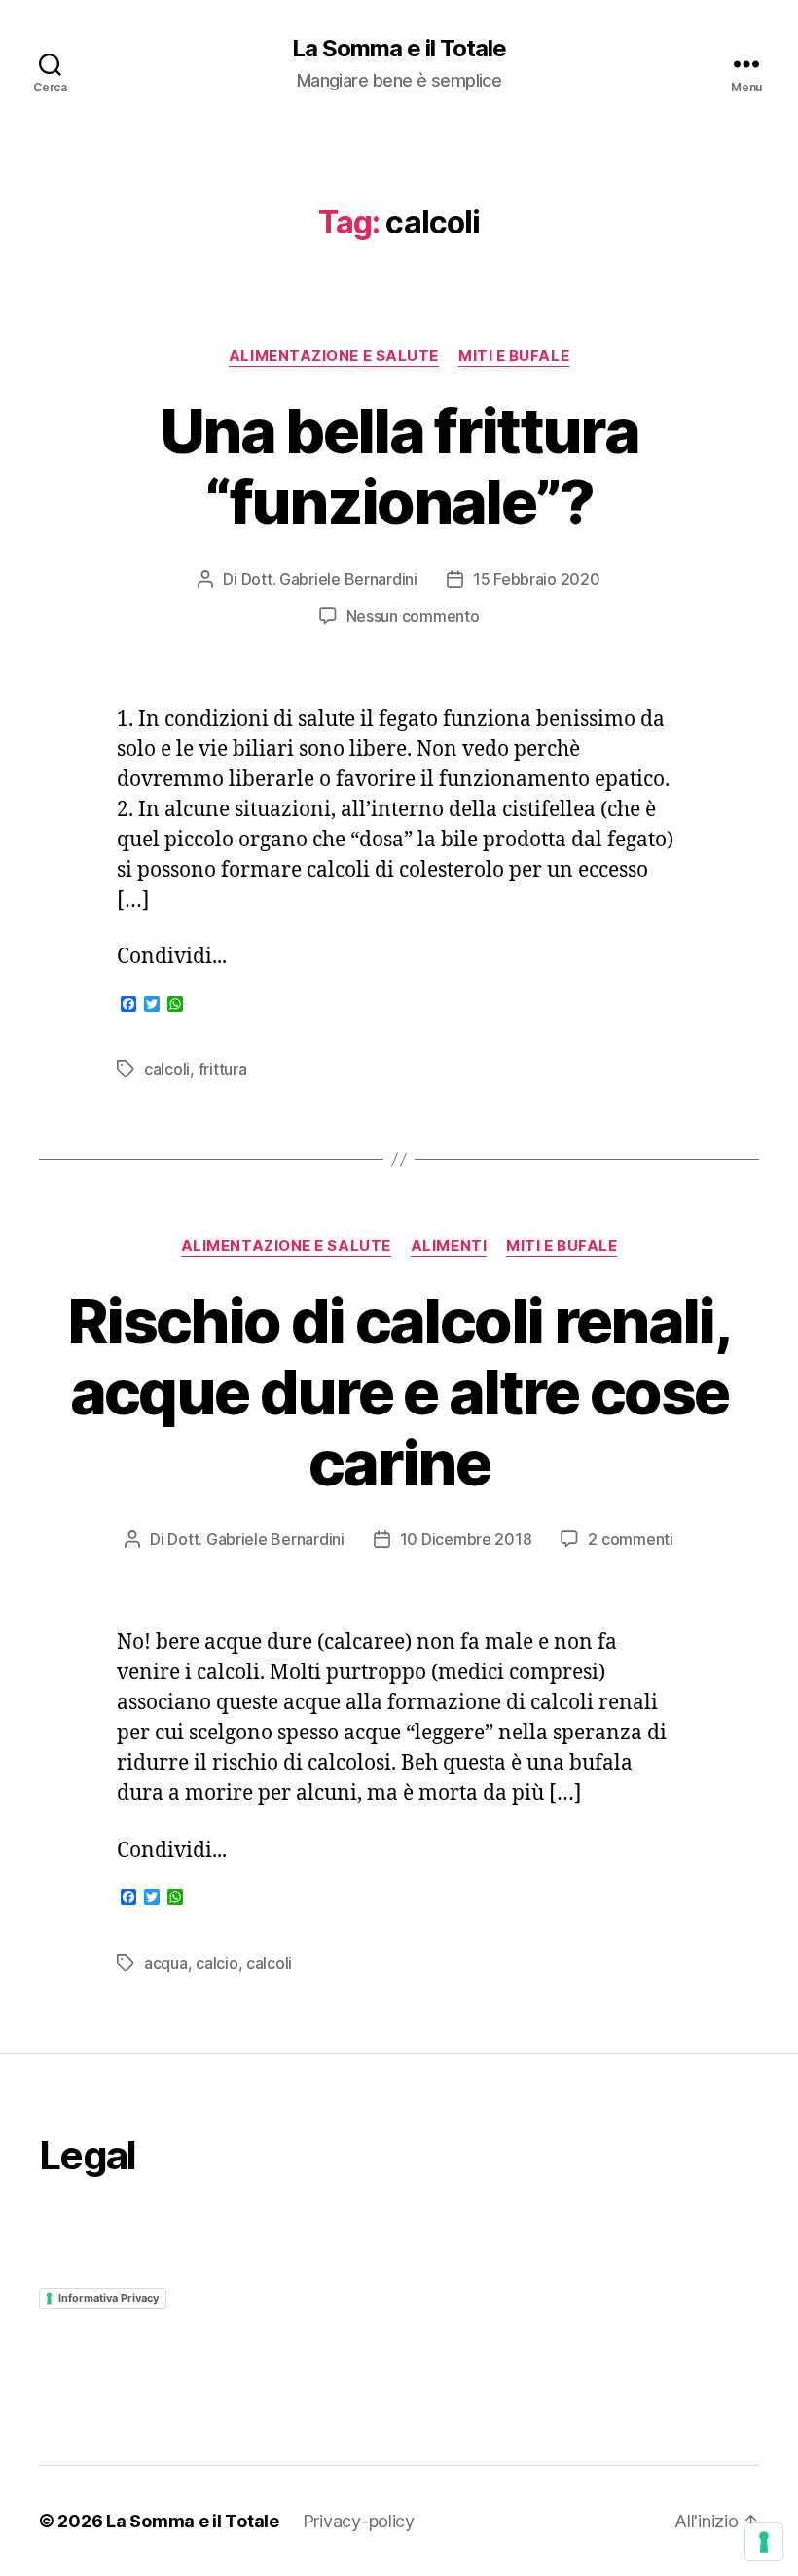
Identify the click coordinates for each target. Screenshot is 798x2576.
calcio (217, 1963)
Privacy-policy (359, 2521)
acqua (166, 1963)
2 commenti (630, 1539)
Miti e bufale (514, 356)
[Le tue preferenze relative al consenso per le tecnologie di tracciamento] (764, 2542)
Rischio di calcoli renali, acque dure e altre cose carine (399, 1392)
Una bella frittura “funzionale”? (399, 466)
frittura (223, 1069)
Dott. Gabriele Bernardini (329, 579)
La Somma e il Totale (399, 49)
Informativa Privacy (109, 2298)
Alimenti (449, 1246)
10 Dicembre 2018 (466, 1539)
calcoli (167, 1069)
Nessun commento (413, 616)
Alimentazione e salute (334, 356)
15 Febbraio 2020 (537, 579)
